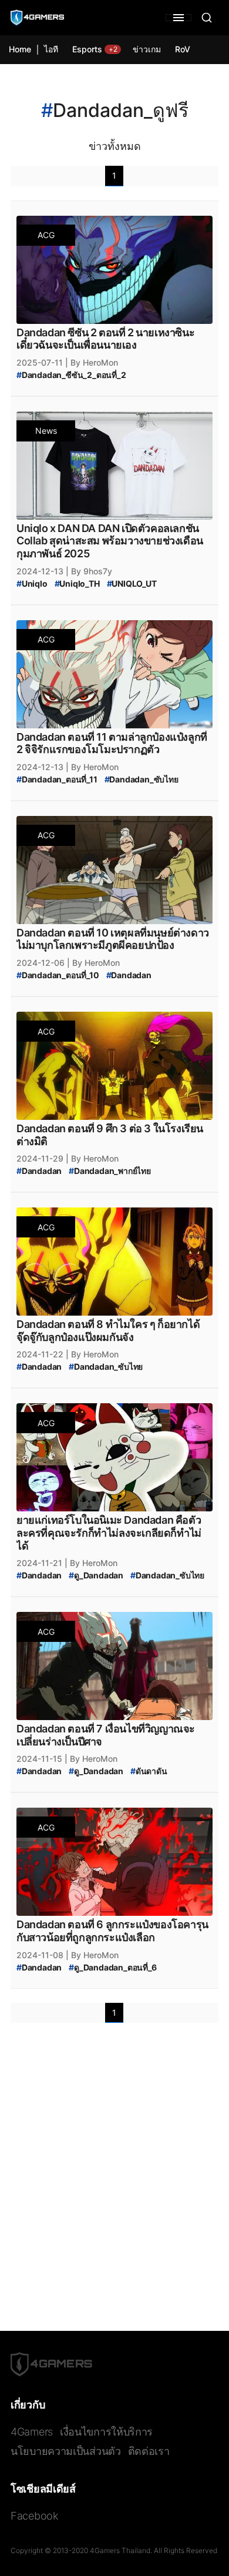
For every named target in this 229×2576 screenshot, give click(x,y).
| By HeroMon (92, 362)
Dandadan (129, 975)
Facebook (34, 2516)
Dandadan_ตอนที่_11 (57, 779)
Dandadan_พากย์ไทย (110, 1171)
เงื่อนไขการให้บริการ (106, 2432)
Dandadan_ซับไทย (142, 779)
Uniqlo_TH (77, 583)
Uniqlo (32, 583)
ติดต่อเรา (149, 2451)
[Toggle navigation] (179, 18)
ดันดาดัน (149, 1771)
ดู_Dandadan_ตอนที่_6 (112, 1967)
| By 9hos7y (89, 571)
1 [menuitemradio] (114, 175)
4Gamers (32, 2432)
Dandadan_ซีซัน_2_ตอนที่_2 (71, 375)
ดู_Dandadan (96, 1575)
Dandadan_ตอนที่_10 (58, 975)
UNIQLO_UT (132, 583)
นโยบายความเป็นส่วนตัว (66, 2451)
